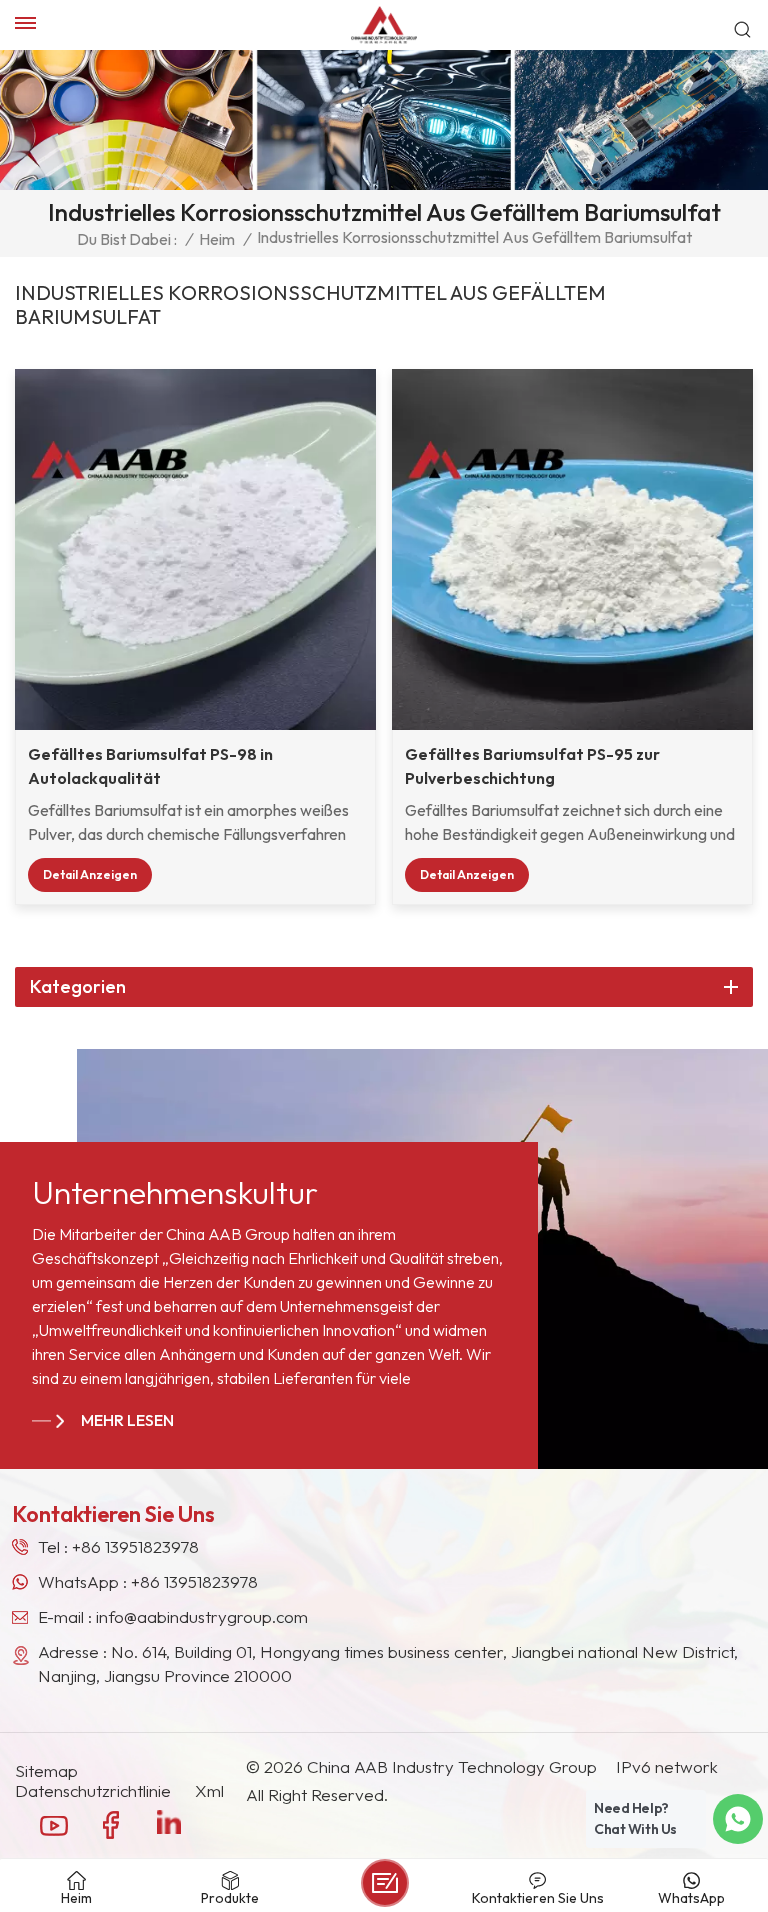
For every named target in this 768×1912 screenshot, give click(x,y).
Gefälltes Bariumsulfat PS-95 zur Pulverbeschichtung (532, 766)
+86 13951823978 (135, 1546)
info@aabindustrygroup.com (202, 1616)
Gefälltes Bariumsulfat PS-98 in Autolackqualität (150, 766)
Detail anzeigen (90, 874)
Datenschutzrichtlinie (93, 1791)
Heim (217, 239)
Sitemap (46, 1771)
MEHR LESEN (127, 1420)
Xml (209, 1791)
